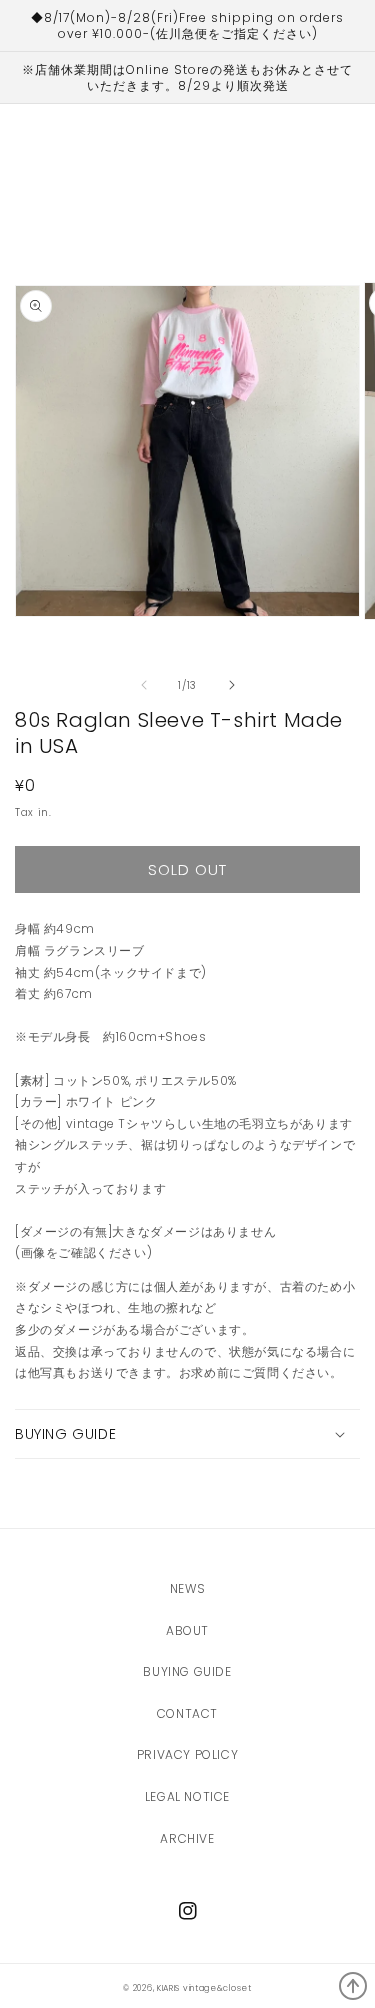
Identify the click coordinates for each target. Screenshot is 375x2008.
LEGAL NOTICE (187, 1796)
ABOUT (187, 1630)
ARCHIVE (187, 1838)
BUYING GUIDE (187, 1671)
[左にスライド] (144, 685)
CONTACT (187, 1713)
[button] (187, 1434)
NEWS (187, 1588)
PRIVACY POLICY (187, 1754)
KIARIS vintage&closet (204, 1988)
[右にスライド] (232, 685)
